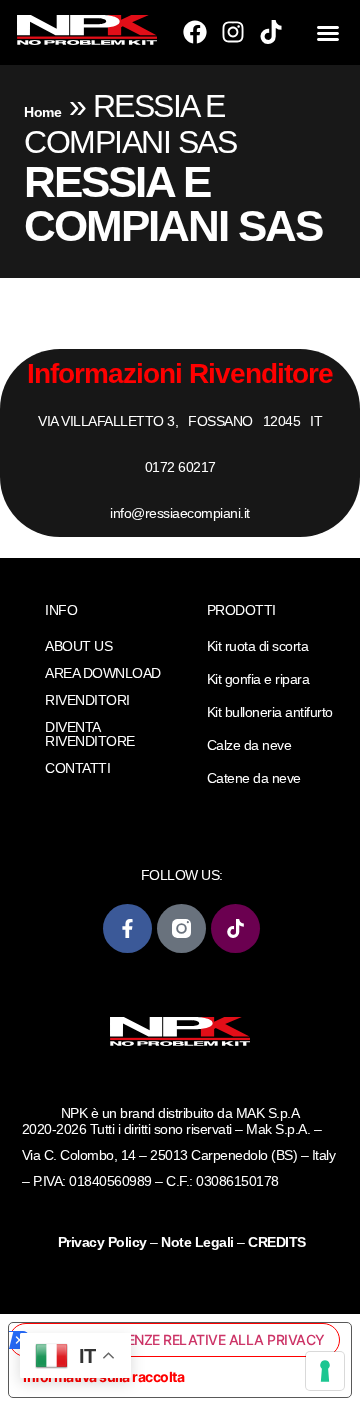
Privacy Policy (104, 1242)
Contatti (77, 768)
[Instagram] (233, 32)
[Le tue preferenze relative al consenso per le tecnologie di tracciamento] (325, 1371)
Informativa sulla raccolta (103, 1376)
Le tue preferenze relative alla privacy (178, 1339)
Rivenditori (87, 700)
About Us (78, 646)
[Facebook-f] (127, 928)
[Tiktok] (271, 32)
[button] (328, 33)
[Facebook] (195, 32)
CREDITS (277, 1242)
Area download (103, 673)
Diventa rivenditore (90, 734)
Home (42, 112)
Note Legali (197, 1242)
